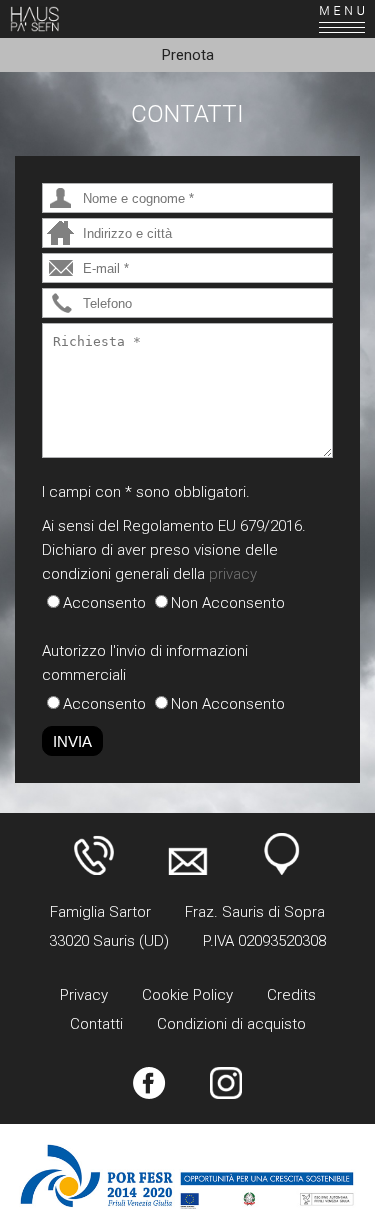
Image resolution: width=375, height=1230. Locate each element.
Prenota (188, 55)
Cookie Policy (187, 995)
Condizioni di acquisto (231, 1024)
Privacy (84, 995)
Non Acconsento (228, 603)
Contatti (96, 1024)
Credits (291, 995)
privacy (233, 574)
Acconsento (104, 603)
